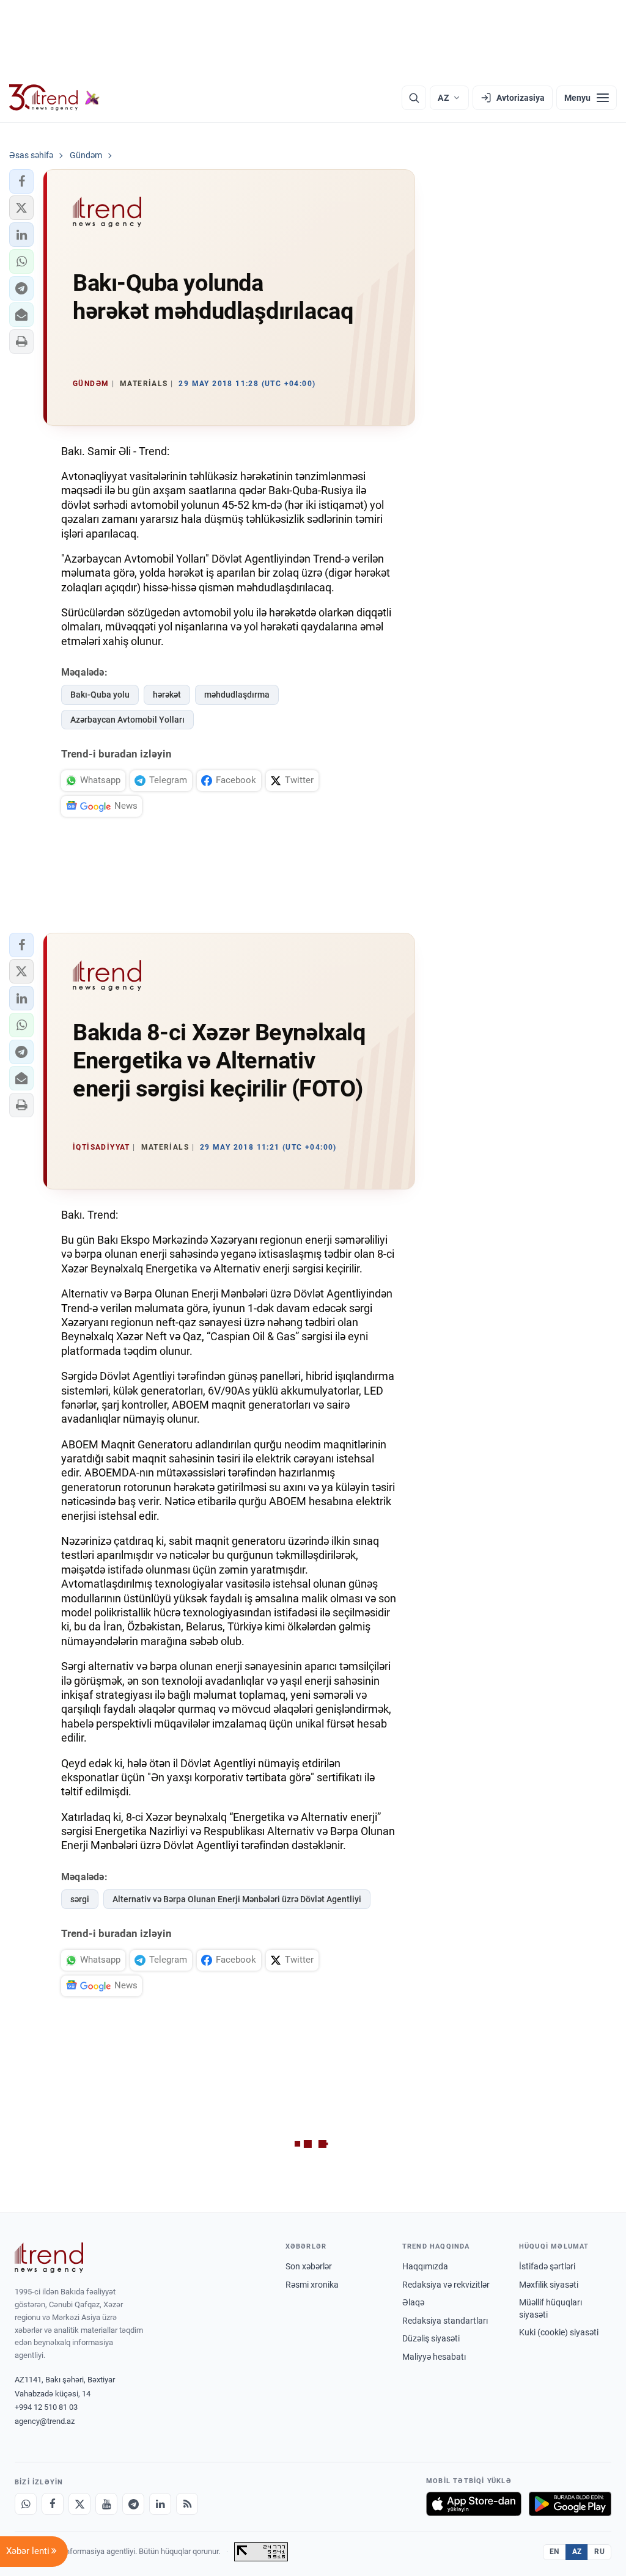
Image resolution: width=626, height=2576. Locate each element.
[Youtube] (106, 2504)
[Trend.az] (54, 98)
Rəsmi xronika (312, 2285)
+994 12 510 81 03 (46, 2407)
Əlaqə (413, 2302)
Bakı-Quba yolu (100, 695)
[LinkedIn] (160, 2504)
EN (554, 2552)
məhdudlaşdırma (237, 695)
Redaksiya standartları (445, 2321)
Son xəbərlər (309, 2266)
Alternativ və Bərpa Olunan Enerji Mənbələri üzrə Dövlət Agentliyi (237, 1899)
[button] (21, 181)
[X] (79, 2504)
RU (599, 2552)
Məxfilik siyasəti (549, 2285)
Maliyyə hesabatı (434, 2357)
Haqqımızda (425, 2266)
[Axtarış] (414, 98)
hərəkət (167, 695)
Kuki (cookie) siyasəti (559, 2332)
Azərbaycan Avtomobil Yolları (127, 720)
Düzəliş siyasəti (431, 2338)
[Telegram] (133, 2504)
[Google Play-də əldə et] (570, 2504)
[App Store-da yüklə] (474, 2504)
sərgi (80, 1899)
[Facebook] (53, 2504)
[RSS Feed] (187, 2504)
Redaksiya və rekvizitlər (446, 2285)
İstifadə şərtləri (547, 2266)
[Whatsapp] (26, 2504)
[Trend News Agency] (49, 2258)
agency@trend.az (45, 2421)
